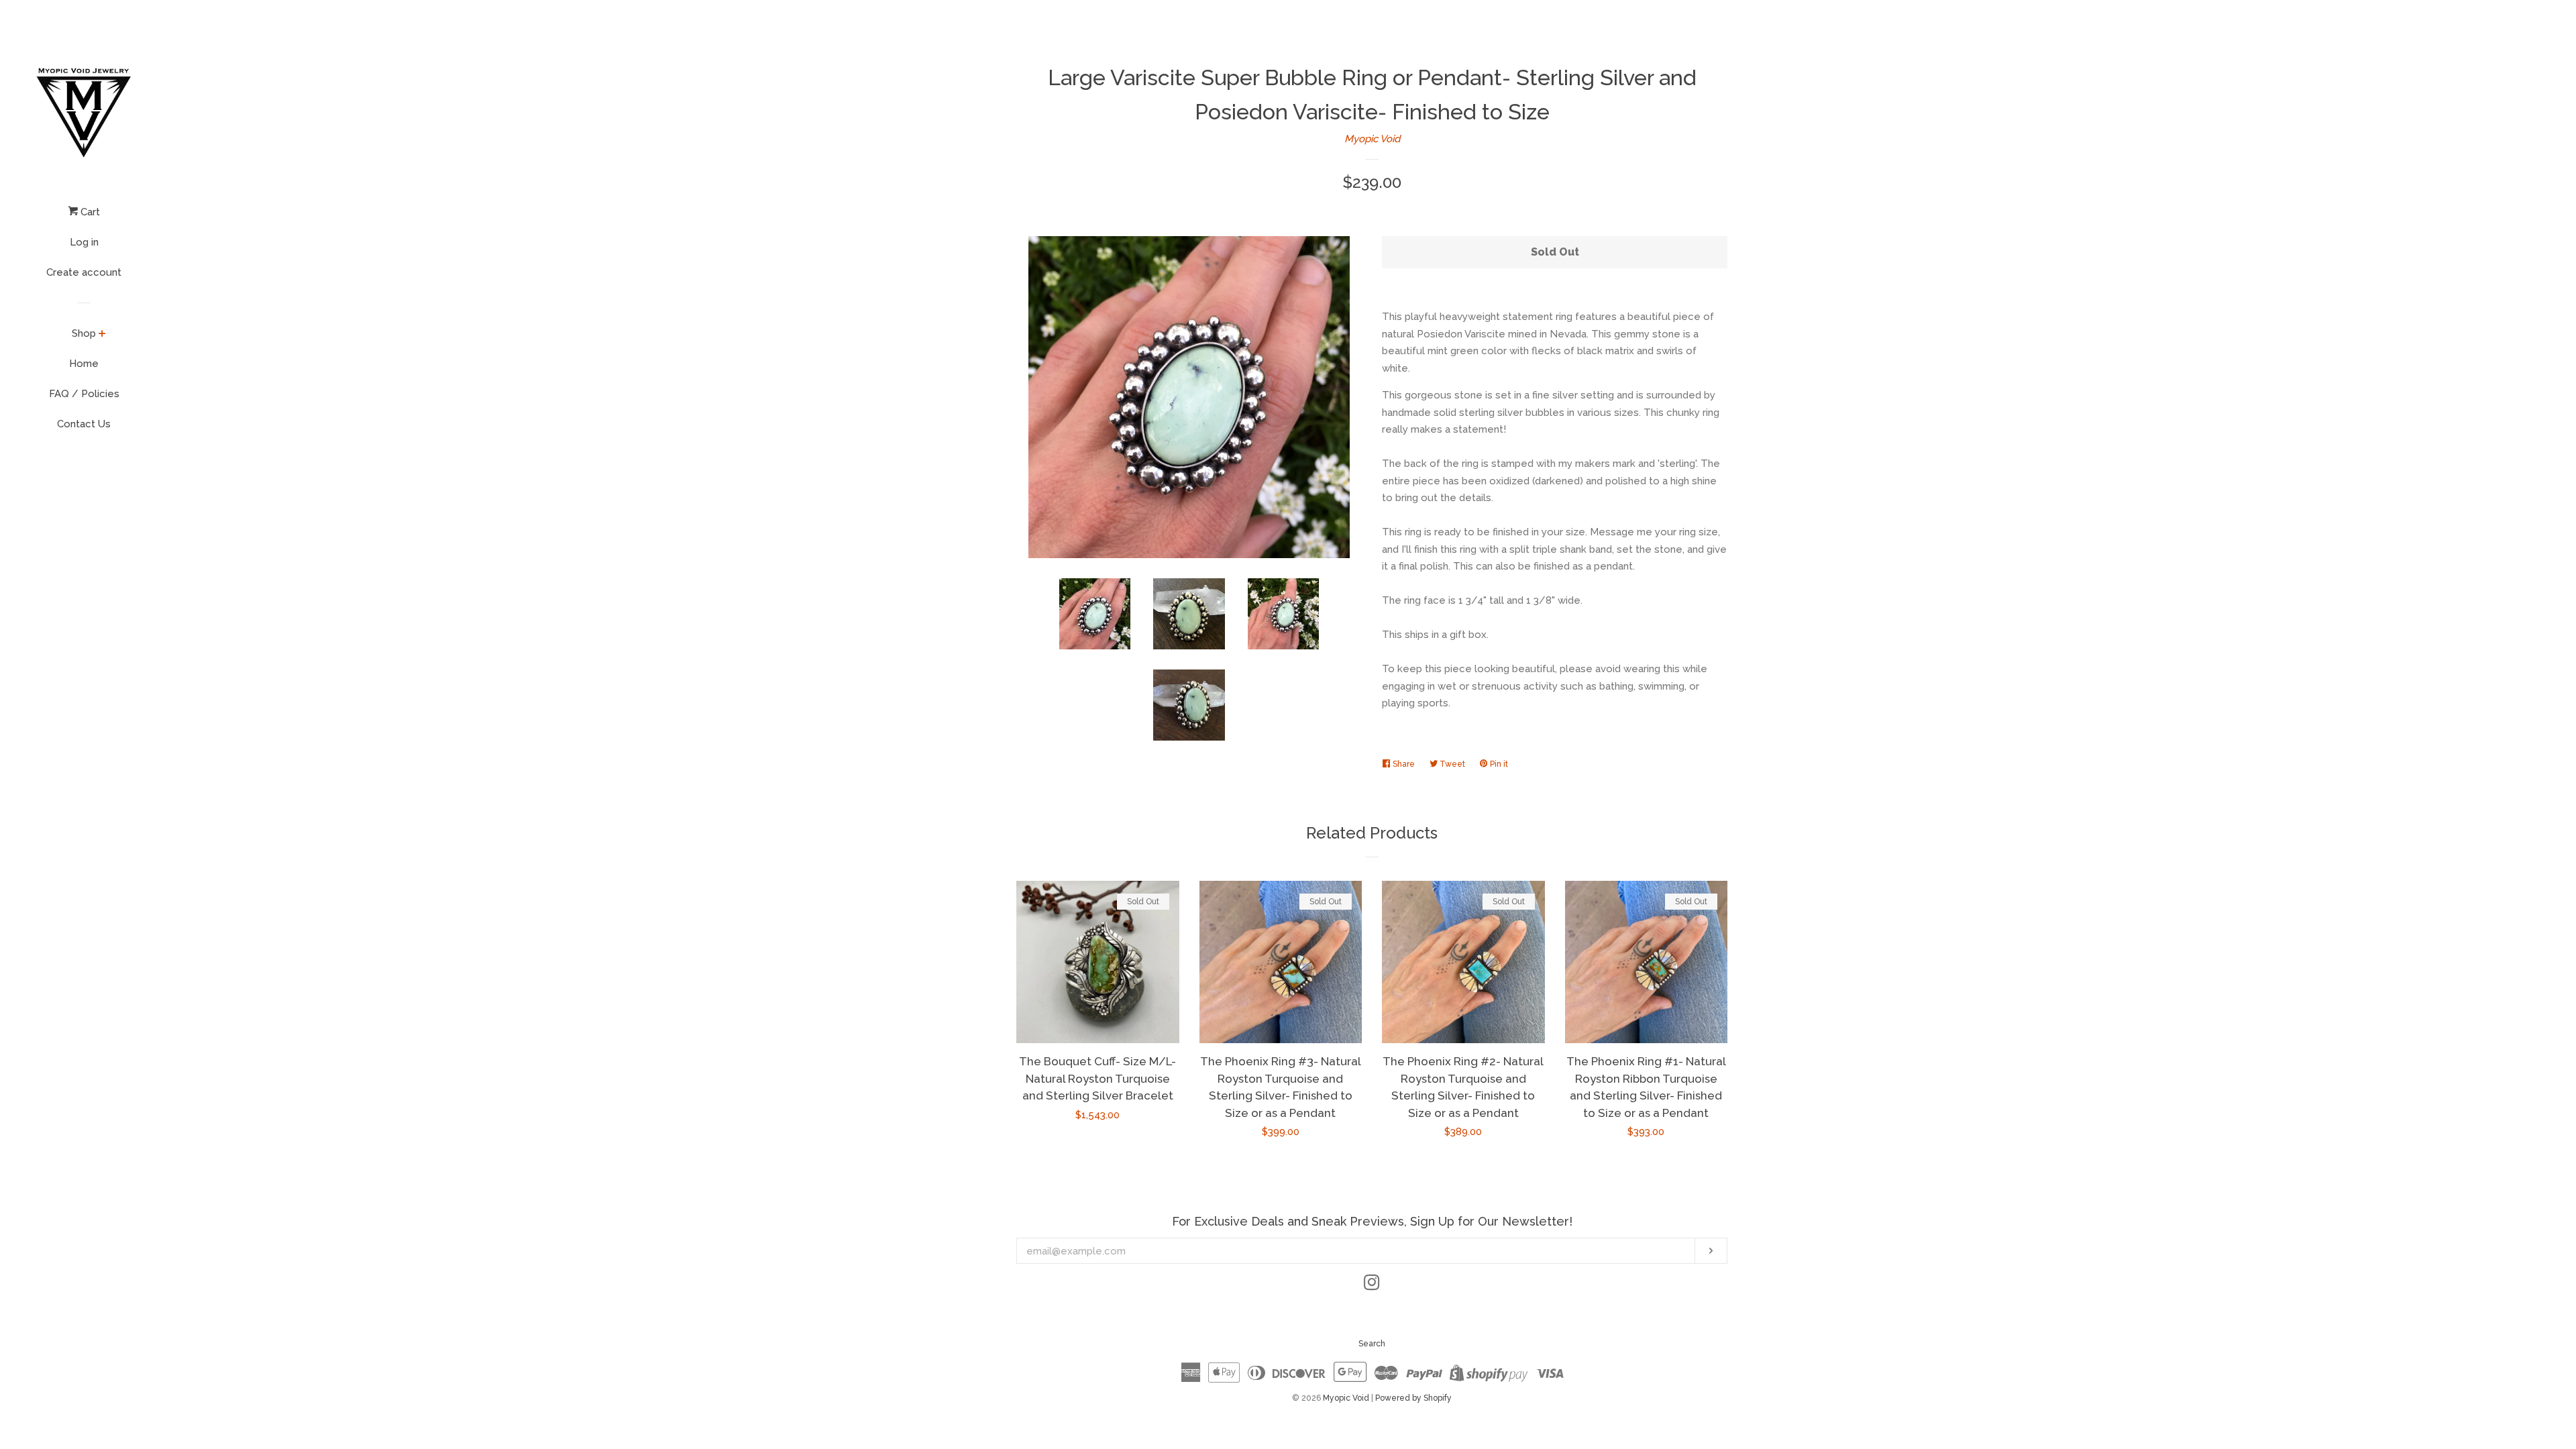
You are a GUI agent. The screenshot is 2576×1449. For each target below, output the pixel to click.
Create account (84, 272)
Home (84, 364)
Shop (84, 333)
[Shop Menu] (102, 335)
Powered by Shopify (1413, 1398)
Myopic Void (1372, 139)
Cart (89, 212)
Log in (84, 242)
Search (1372, 1344)
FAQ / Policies (84, 394)
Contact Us (84, 424)
